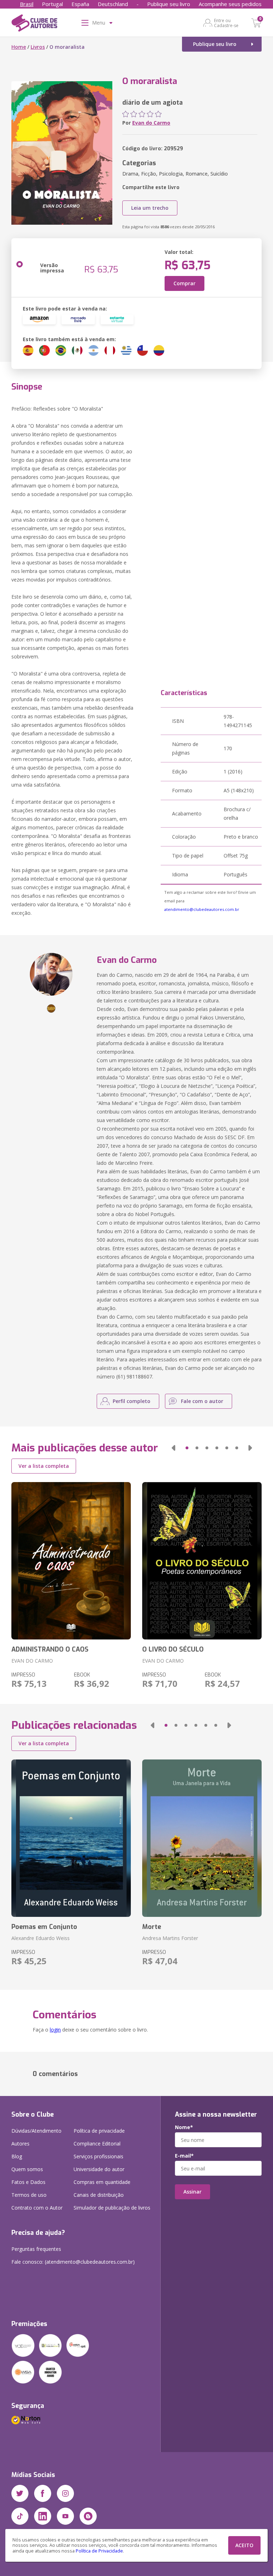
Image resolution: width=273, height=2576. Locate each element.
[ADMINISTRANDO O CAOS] (71, 1561)
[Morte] (202, 1838)
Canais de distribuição (99, 2195)
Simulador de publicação (112, 2208)
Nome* (184, 2127)
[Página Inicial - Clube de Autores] (34, 24)
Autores (20, 2144)
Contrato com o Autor (37, 2208)
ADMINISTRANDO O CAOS (50, 1649)
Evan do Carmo (151, 123)
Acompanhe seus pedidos (230, 4)
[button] (173, 1448)
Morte (152, 1927)
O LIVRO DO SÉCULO (173, 1649)
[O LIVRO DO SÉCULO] (202, 1561)
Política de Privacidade (99, 2551)
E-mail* (184, 2156)
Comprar (184, 283)
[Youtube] (65, 2516)
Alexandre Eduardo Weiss (41, 1938)
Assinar (192, 2192)
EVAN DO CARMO (32, 1661)
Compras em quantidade (102, 2182)
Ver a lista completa (44, 1466)
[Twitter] (20, 2493)
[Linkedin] (43, 2516)
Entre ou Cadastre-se (226, 23)
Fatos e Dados (28, 2182)
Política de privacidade (99, 2131)
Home (19, 47)
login (55, 2030)
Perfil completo (132, 1401)
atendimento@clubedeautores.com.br (202, 909)
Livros (38, 47)
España (80, 4)
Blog (17, 2156)
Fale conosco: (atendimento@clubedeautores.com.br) (73, 2262)
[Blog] (88, 2516)
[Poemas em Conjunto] (71, 1838)
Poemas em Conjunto (44, 1927)
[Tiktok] (20, 2516)
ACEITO (244, 2545)
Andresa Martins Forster (170, 1938)
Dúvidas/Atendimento (36, 2131)
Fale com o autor (202, 1401)
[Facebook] (43, 2493)
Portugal (52, 4)
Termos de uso (29, 2195)
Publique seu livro (169, 4)
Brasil (27, 4)
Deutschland (113, 4)
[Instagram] (65, 2493)
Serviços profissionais (98, 2156)
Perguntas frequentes (36, 2249)
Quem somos (27, 2169)
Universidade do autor (99, 2169)
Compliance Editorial (97, 2144)
